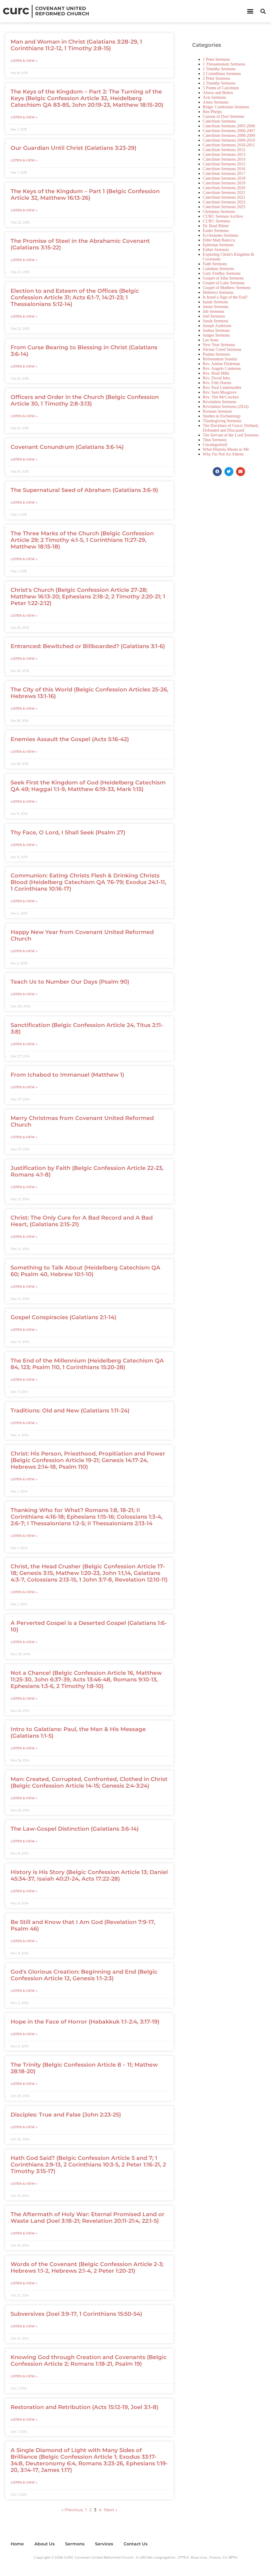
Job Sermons (213, 311)
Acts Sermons (214, 97)
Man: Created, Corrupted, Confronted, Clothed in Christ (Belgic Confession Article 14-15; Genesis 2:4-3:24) (89, 1782)
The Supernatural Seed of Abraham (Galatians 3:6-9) (84, 490)
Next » (111, 2510)
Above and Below (218, 93)
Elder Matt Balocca (219, 240)
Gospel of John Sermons (223, 278)
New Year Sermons (219, 345)
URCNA (146, 2557)
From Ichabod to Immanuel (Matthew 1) (67, 1075)
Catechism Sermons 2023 (224, 202)
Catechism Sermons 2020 (224, 188)
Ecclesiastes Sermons (220, 235)
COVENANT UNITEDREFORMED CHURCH (62, 11)
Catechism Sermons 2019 (224, 183)
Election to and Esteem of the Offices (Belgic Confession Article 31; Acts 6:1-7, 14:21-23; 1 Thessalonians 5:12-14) (75, 297)
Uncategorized (215, 445)
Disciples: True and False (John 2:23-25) (66, 2115)
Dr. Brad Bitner (216, 226)
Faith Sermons (215, 264)
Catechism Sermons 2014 (224, 159)
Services (104, 2544)
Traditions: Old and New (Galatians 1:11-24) (70, 1410)
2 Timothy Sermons (219, 83)
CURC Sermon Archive (223, 216)
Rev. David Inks (216, 378)
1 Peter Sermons (216, 59)
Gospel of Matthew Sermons (227, 288)
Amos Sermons (216, 102)
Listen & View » (24, 61)
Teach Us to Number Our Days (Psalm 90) (70, 982)
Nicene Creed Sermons (222, 349)
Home (17, 2544)
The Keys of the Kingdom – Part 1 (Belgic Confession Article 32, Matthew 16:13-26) (85, 194)
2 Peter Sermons (216, 78)
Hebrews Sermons (218, 292)
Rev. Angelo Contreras (222, 368)
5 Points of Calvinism (221, 88)
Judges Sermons (216, 335)
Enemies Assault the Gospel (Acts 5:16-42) (70, 739)
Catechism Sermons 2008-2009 (229, 135)
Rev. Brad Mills (216, 373)
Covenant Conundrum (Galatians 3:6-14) (67, 447)
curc (16, 10)
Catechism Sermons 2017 (224, 173)
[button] (250, 11)
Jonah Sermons (215, 321)
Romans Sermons (217, 411)
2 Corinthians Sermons (222, 74)
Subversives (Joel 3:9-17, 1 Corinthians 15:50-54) (76, 2314)
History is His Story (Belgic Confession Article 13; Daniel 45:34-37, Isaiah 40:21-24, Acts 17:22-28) (89, 1875)
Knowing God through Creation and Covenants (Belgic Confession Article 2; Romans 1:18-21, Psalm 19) (89, 2360)
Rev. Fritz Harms (217, 383)
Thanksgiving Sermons (222, 421)
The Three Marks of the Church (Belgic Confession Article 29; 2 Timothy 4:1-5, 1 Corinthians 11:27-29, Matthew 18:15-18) (82, 540)
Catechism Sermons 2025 (224, 207)
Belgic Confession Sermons (226, 107)
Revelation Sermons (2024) (226, 406)
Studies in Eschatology (222, 416)
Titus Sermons (215, 440)
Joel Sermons (214, 316)
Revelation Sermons (220, 402)
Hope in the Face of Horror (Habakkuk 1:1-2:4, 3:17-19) (85, 2022)
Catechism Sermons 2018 (224, 178)
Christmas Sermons (219, 211)
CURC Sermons (216, 221)
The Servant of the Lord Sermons (231, 435)
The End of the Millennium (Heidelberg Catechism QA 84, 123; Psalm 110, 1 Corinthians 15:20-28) (87, 1364)
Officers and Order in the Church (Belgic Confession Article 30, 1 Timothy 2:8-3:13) (85, 400)
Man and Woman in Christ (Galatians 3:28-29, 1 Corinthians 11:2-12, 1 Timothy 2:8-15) (76, 45)
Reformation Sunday (220, 359)
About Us (44, 2544)
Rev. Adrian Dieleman (221, 364)
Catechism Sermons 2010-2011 (229, 145)
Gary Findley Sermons (222, 273)
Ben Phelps (212, 112)
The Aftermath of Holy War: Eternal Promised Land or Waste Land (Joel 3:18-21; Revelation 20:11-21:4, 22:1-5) (87, 2217)
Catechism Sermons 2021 (224, 192)
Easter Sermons (216, 231)
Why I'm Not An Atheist (223, 454)
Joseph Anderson (217, 326)
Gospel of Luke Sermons (224, 283)
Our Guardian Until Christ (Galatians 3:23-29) (73, 148)
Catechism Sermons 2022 (224, 197)
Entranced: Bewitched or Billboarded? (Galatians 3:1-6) (88, 646)
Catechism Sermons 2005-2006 (229, 126)
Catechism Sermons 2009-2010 (229, 140)
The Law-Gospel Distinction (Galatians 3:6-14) (75, 1829)
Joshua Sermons (216, 330)
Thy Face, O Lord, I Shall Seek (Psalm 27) (68, 832)
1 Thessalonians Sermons (224, 64)
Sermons (75, 2544)
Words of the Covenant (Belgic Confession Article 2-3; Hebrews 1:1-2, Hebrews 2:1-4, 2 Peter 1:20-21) (87, 2267)
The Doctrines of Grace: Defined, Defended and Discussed (231, 428)
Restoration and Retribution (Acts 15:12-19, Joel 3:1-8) (84, 2407)
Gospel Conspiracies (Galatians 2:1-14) (63, 1317)
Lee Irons (211, 340)
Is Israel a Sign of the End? (225, 297)
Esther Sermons (216, 250)
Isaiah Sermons (215, 302)
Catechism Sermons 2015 (224, 164)
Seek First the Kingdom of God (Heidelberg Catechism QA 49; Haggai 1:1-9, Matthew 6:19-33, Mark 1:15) (88, 786)
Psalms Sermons (216, 354)
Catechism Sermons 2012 (224, 150)
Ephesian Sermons (218, 245)
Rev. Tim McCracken (221, 397)
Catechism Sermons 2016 (224, 169)
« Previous (72, 2510)
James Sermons (216, 307)
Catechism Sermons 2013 (224, 154)
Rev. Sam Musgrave (220, 392)
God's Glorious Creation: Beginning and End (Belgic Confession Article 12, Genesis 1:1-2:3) (84, 1975)
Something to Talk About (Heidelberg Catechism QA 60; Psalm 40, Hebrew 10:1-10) (85, 1271)
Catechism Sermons (219, 121)
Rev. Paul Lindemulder (222, 387)
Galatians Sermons (218, 269)
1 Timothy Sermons (219, 69)
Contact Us (135, 2544)
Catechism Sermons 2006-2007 (229, 131)
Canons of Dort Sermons (223, 116)
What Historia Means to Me (226, 449)
